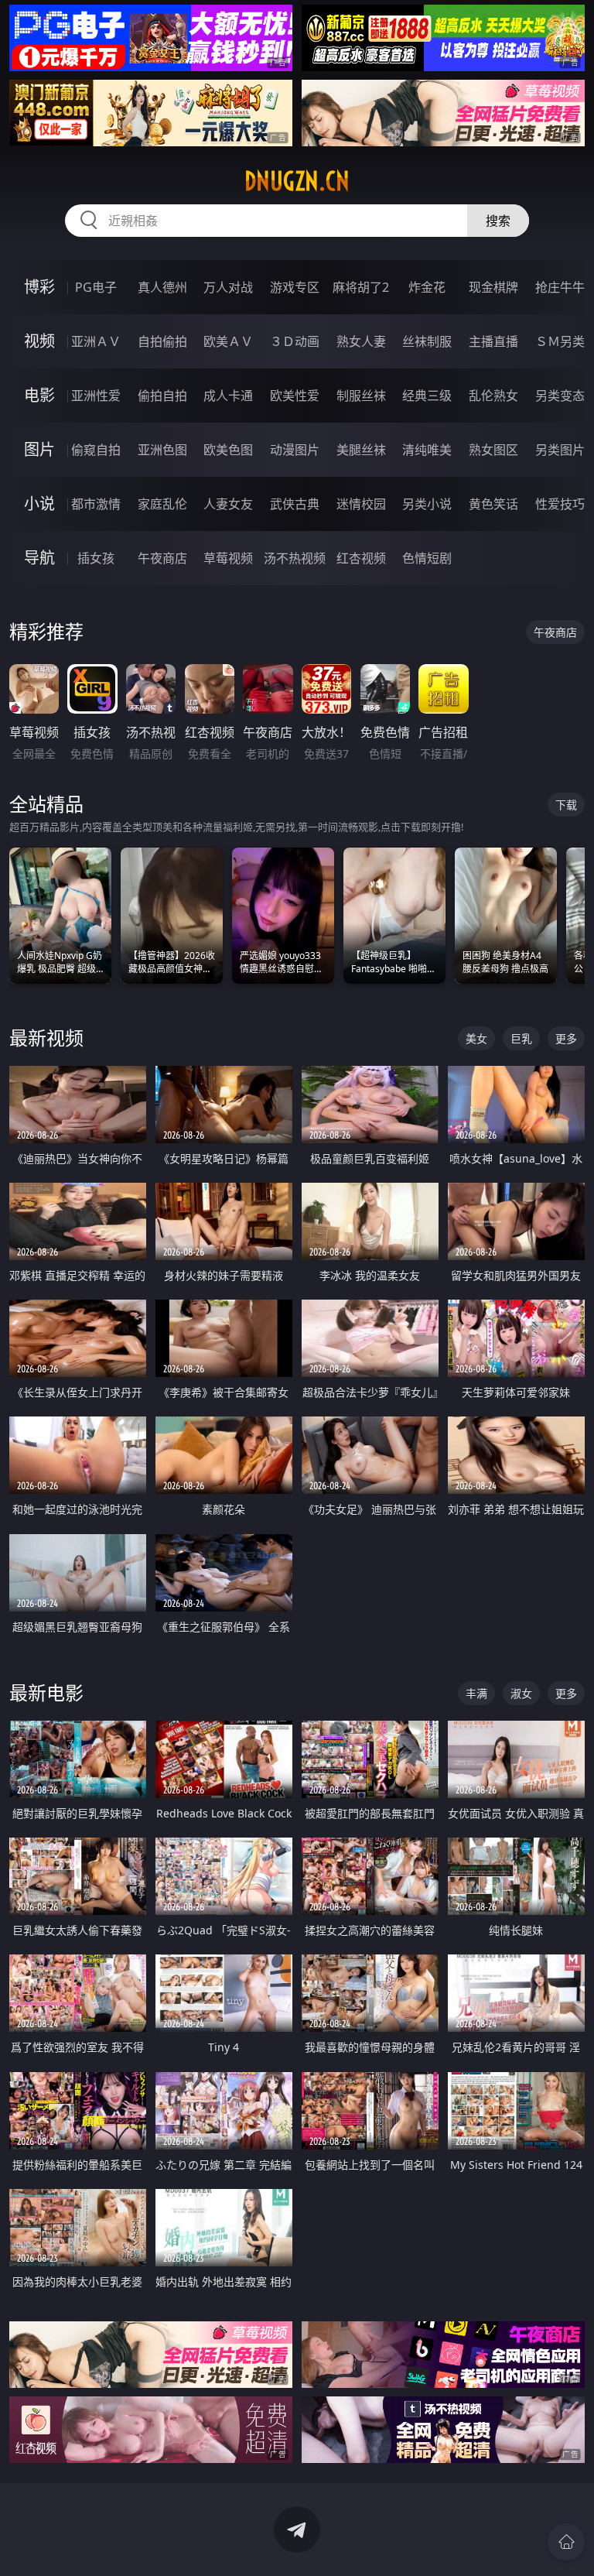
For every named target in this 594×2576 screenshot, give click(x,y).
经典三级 (427, 396)
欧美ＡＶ (228, 341)
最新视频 (46, 1038)
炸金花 (427, 287)
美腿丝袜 (361, 450)
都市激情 (96, 504)
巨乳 (521, 1038)
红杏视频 (361, 558)
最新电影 (46, 1692)
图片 (39, 449)
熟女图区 (493, 450)
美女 (476, 1038)
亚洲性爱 (96, 396)
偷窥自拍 (96, 450)
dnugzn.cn (297, 181)
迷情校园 (361, 504)
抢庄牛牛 (560, 287)
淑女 (521, 1693)
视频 (39, 341)
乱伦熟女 (493, 396)
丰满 (476, 1693)
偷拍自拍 (162, 396)
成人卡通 (228, 396)
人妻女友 (228, 504)
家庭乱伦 (162, 504)
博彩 (39, 287)
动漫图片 (295, 450)
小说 (39, 504)
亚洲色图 (162, 450)
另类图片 (560, 450)
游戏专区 (295, 287)
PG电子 (96, 287)
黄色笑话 (493, 504)
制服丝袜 (361, 396)
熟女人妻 (361, 341)
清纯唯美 (427, 450)
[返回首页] (566, 2542)
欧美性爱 (295, 396)
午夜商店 (162, 558)
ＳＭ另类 (560, 341)
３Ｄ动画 (295, 341)
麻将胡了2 (361, 287)
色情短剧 (427, 558)
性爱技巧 (560, 504)
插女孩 (96, 558)
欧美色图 (228, 450)
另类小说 (427, 504)
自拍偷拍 (162, 341)
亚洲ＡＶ (96, 341)
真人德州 (162, 287)
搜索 (498, 221)
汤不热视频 (295, 558)
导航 (39, 558)
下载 (566, 805)
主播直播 (493, 341)
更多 (566, 1038)
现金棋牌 (493, 287)
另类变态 (560, 396)
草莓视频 (228, 558)
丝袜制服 (427, 341)
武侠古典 (295, 504)
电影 (39, 395)
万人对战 (228, 287)
